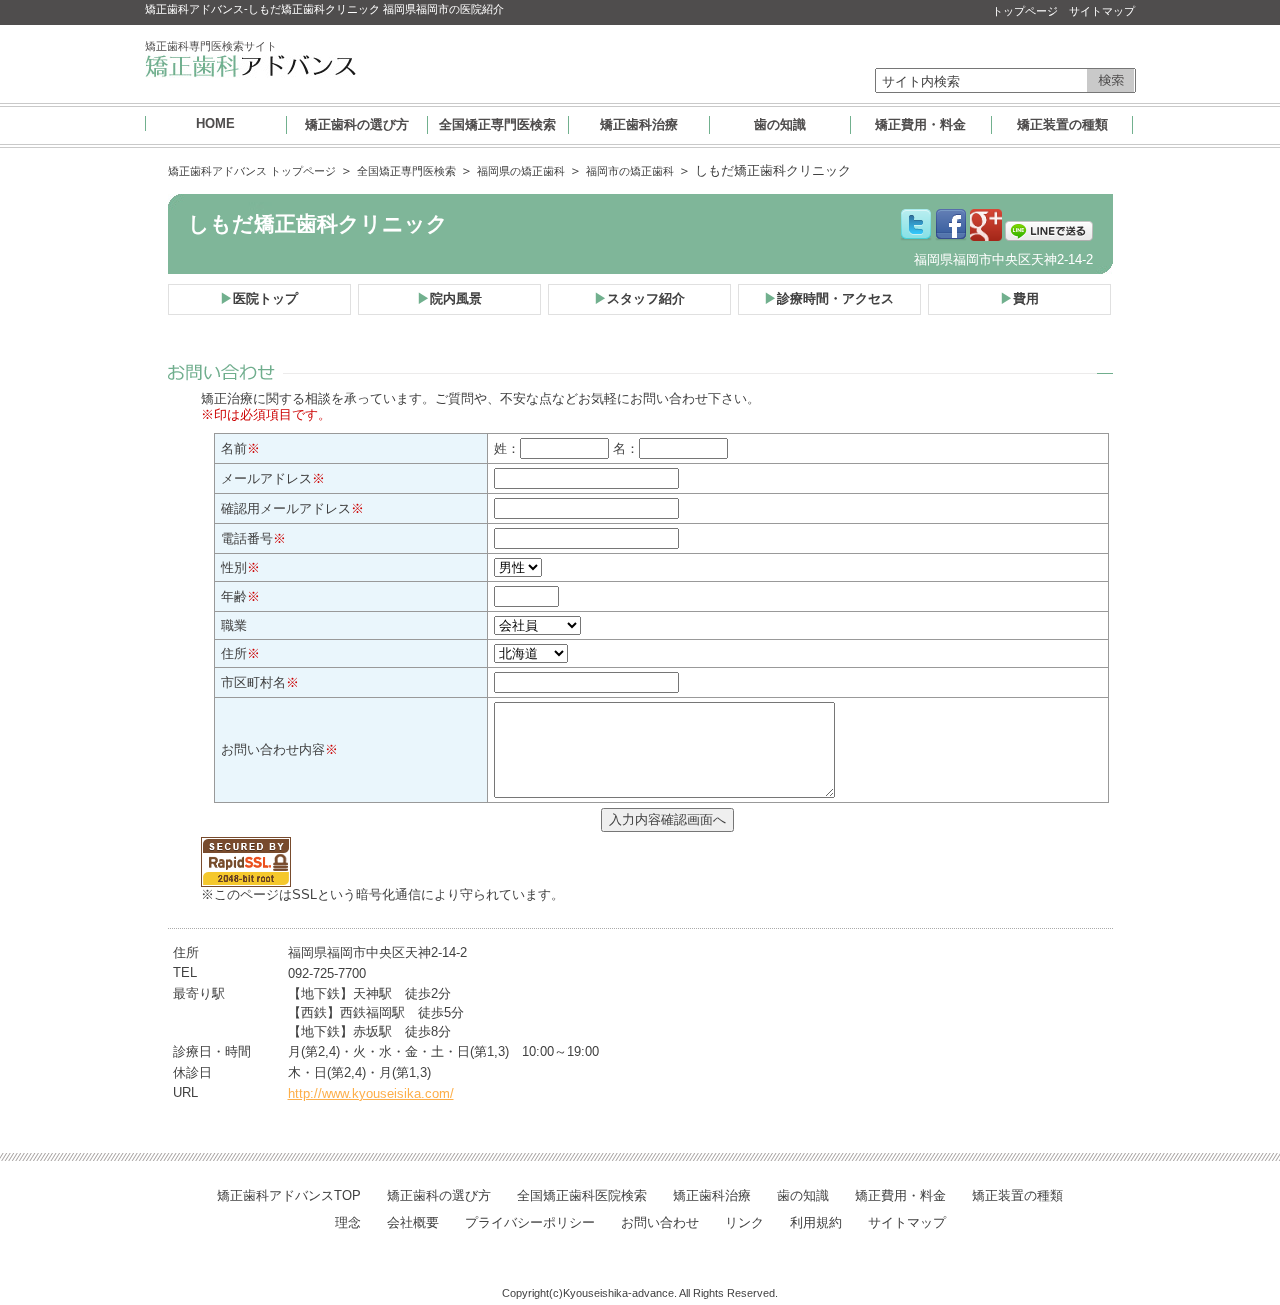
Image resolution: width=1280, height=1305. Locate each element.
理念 (348, 1222)
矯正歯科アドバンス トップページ (252, 171)
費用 (1019, 298)
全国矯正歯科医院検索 (582, 1195)
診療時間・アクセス (829, 298)
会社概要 (413, 1222)
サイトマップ (1102, 11)
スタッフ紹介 (639, 298)
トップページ (1025, 11)
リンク (744, 1222)
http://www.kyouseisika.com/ (371, 1093)
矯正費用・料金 (920, 124)
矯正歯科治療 (639, 124)
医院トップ (259, 298)
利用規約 (816, 1222)
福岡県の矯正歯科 (521, 171)
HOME (215, 123)
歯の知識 (780, 124)
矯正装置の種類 (1062, 124)
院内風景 (449, 298)
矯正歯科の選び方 (357, 124)
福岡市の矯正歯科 (630, 171)
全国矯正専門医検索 (497, 124)
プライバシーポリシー (530, 1222)
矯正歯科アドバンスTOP (289, 1195)
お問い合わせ (660, 1222)
